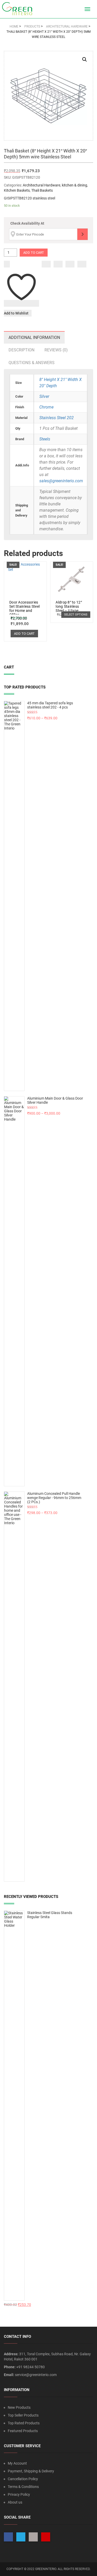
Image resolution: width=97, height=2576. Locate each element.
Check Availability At (27, 223)
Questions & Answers (32, 363)
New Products (19, 2407)
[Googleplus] (70, 264)
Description (21, 350)
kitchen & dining (74, 185)
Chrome (46, 407)
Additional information (34, 337)
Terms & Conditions (23, 2487)
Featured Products (23, 2431)
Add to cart (34, 253)
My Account (17, 2463)
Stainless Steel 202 (57, 418)
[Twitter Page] (21, 2537)
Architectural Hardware (42, 185)
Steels (45, 439)
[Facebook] (46, 264)
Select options (76, 615)
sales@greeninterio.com (61, 481)
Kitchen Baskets (17, 190)
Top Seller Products (23, 2415)
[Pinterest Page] (46, 2537)
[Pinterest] (82, 264)
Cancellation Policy (23, 2479)
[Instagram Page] (33, 2537)
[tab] (34, 337)
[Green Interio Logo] (19, 9)
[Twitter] (58, 264)
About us (15, 2502)
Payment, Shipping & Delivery (31, 2471)
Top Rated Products (24, 2423)
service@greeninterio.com (36, 2375)
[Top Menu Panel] (78, 9)
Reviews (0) (56, 350)
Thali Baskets (42, 190)
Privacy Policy (19, 2494)
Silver (44, 396)
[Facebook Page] (8, 2537)
